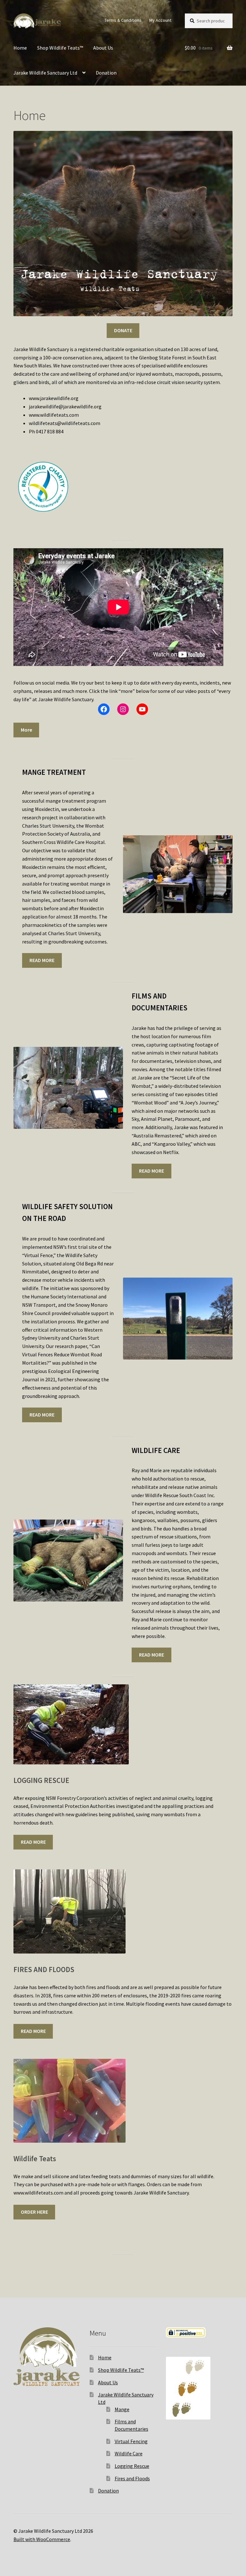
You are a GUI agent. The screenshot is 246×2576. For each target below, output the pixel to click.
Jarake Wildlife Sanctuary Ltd (45, 73)
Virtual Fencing (131, 2441)
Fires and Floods (132, 2478)
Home (20, 48)
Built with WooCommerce (42, 2539)
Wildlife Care (129, 2453)
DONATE (123, 330)
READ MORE (42, 960)
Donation (106, 73)
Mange (122, 2409)
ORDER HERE (34, 2212)
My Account (160, 20)
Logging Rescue (132, 2466)
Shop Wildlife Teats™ (60, 48)
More (26, 730)
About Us (103, 48)
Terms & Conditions (123, 20)
